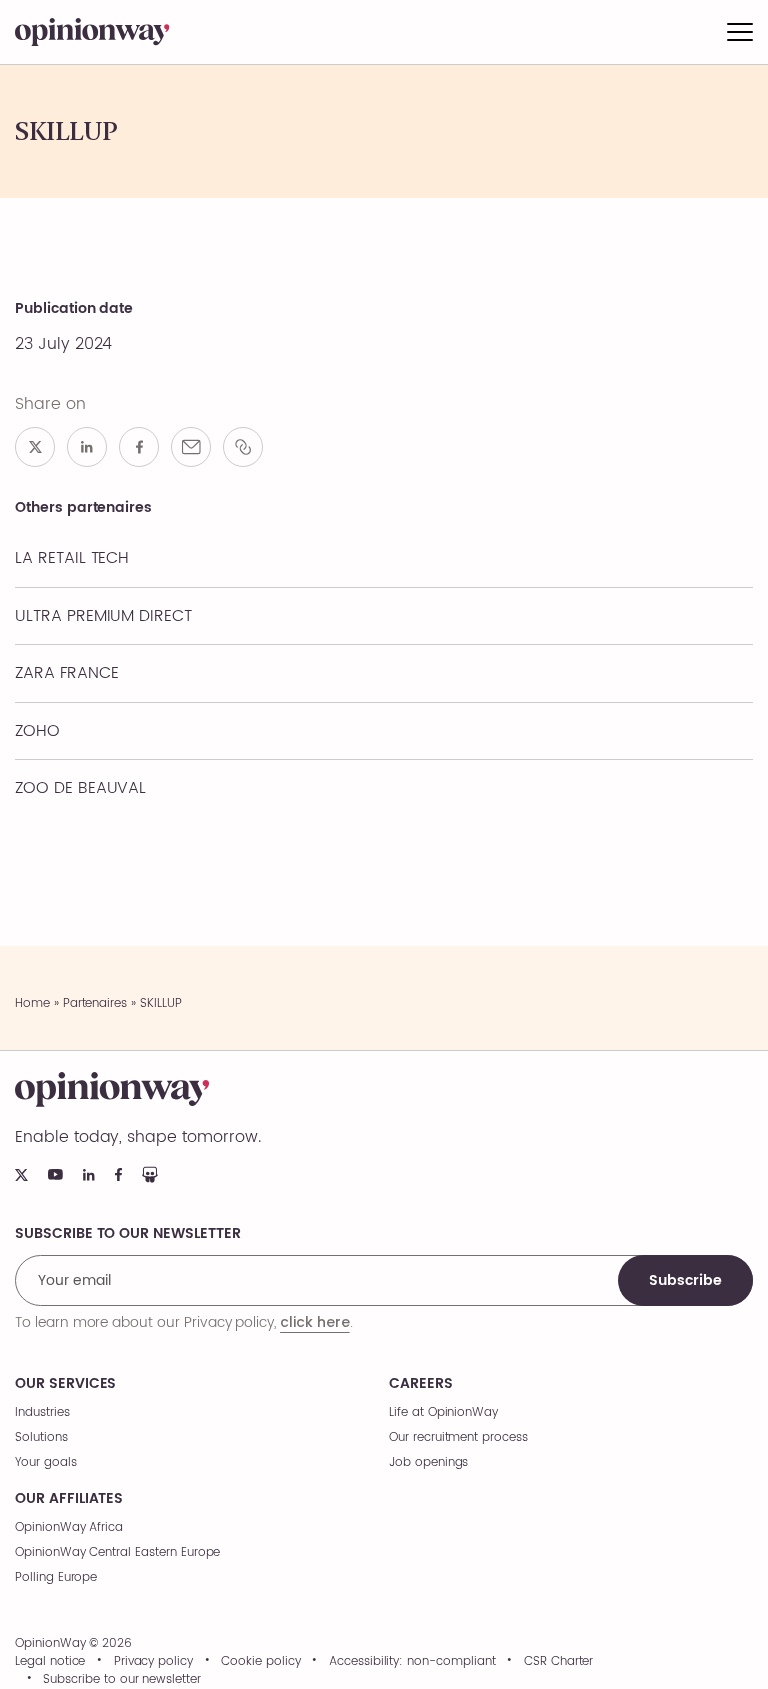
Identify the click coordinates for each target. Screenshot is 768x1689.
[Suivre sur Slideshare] (150, 1174)
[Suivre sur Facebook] (118, 1174)
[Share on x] (35, 447)
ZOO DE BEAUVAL (80, 788)
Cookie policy (260, 1662)
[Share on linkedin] (87, 447)
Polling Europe (56, 1577)
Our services (65, 1384)
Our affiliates (69, 1499)
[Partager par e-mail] (191, 447)
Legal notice (50, 1662)
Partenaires (95, 1003)
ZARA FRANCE (66, 673)
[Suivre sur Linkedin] (89, 1175)
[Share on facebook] (139, 447)
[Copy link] (243, 447)
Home (32, 1003)
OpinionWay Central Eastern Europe (117, 1552)
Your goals (46, 1462)
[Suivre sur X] (21, 1175)
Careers (421, 1384)
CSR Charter (558, 1662)
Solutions (41, 1437)
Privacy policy (153, 1662)
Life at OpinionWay (443, 1412)
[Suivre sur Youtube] (55, 1174)
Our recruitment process (458, 1437)
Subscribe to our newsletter (122, 1680)
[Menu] (740, 32)
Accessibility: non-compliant (412, 1662)
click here (315, 1322)
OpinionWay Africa (69, 1527)
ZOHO (37, 731)
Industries (42, 1412)
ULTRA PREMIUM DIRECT (103, 616)
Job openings (428, 1462)
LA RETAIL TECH (72, 558)
